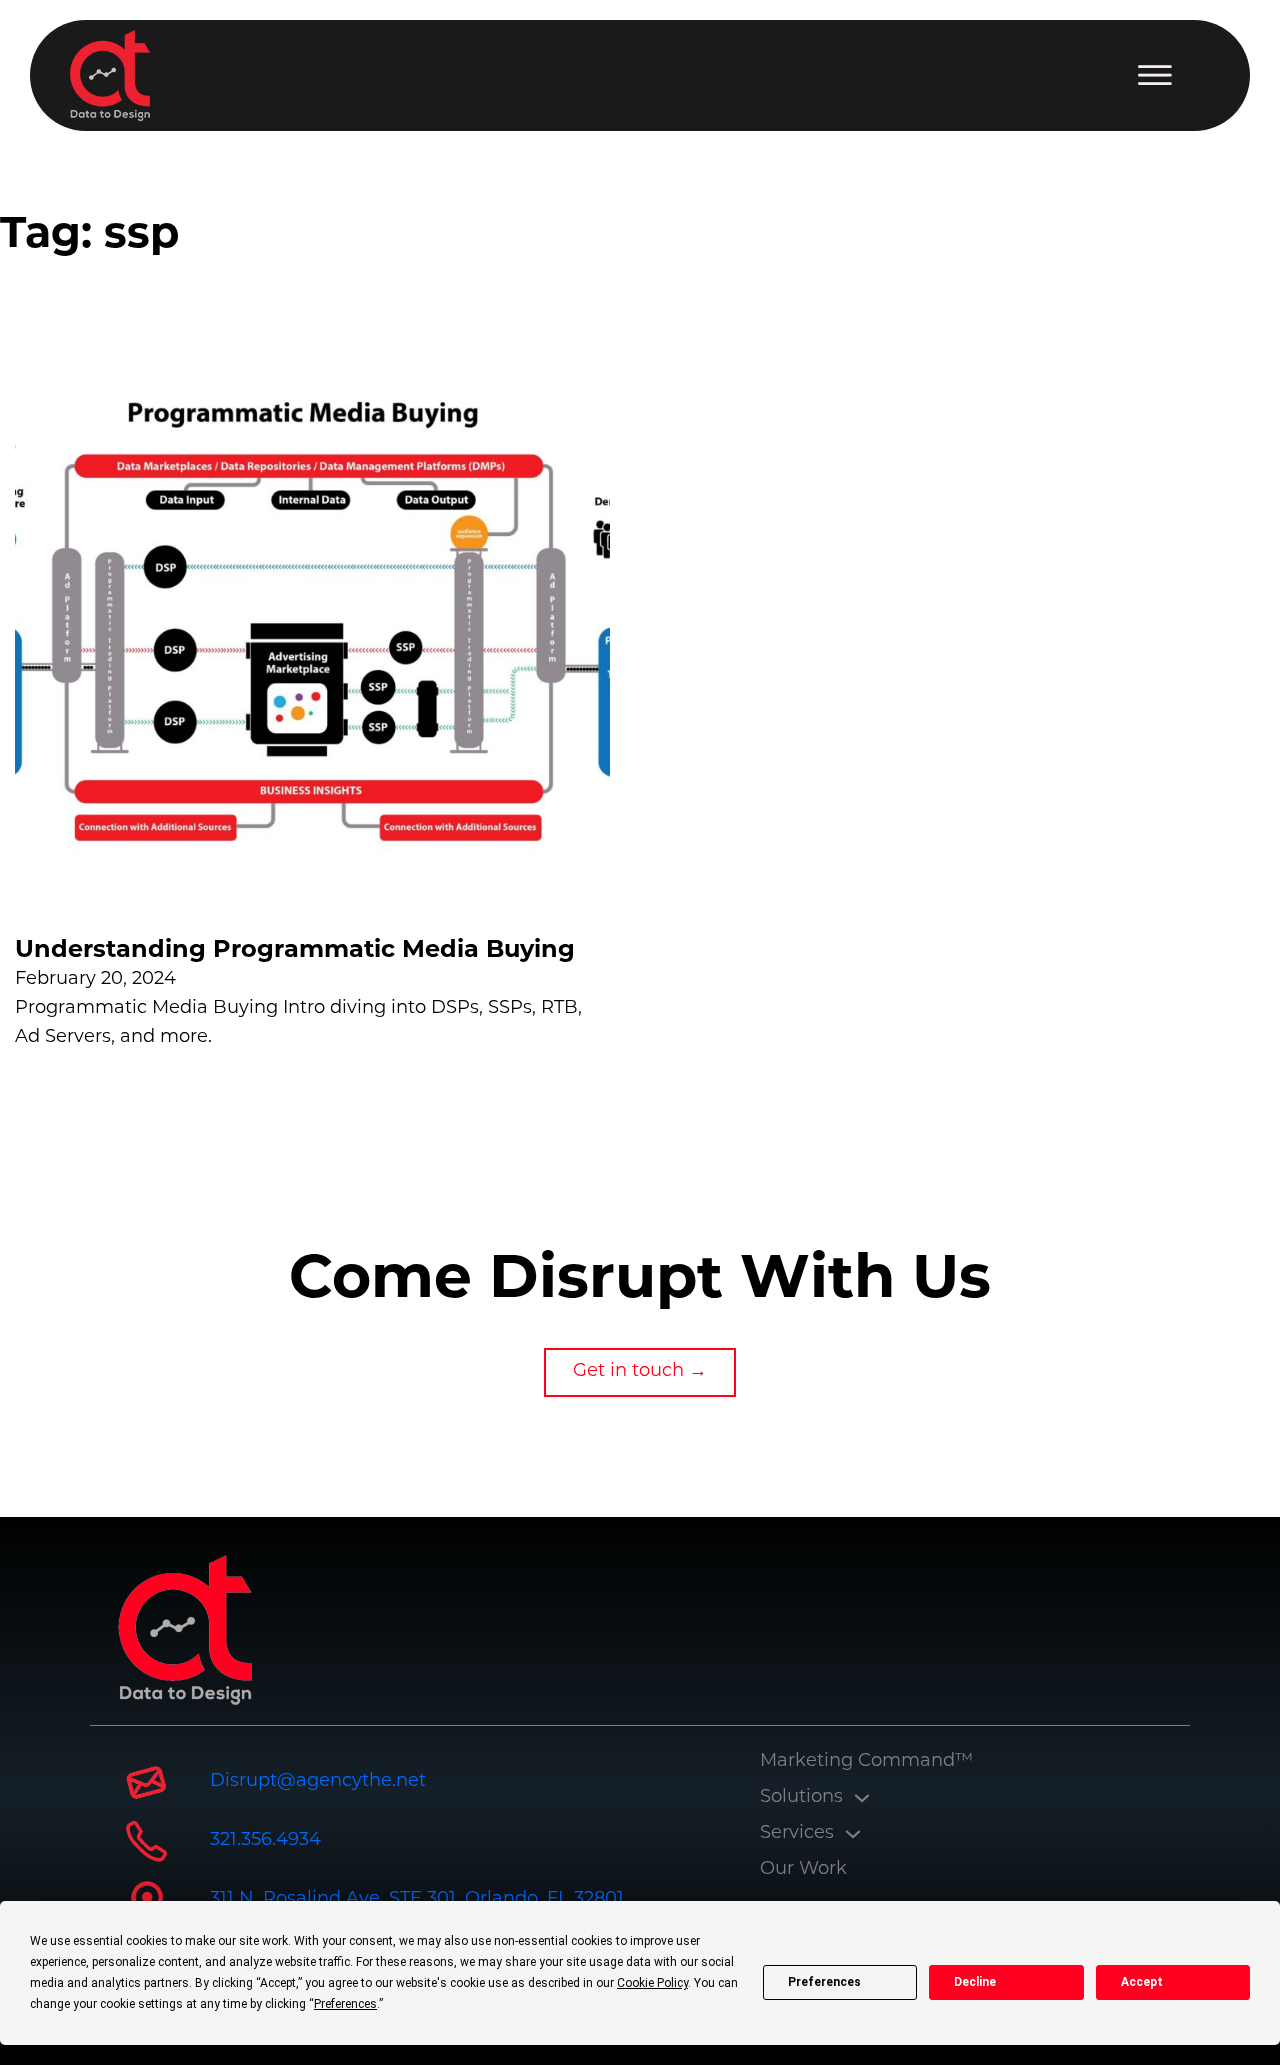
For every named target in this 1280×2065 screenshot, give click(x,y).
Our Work (803, 1870)
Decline (975, 1982)
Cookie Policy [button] (652, 1983)
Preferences (824, 1982)
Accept (1142, 1982)
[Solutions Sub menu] (862, 1798)
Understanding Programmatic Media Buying (295, 951)
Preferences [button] (345, 2004)
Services (797, 1834)
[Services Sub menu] (853, 1834)
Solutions (801, 1798)
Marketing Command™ (866, 1762)
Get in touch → (640, 1372)
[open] (1155, 75)
